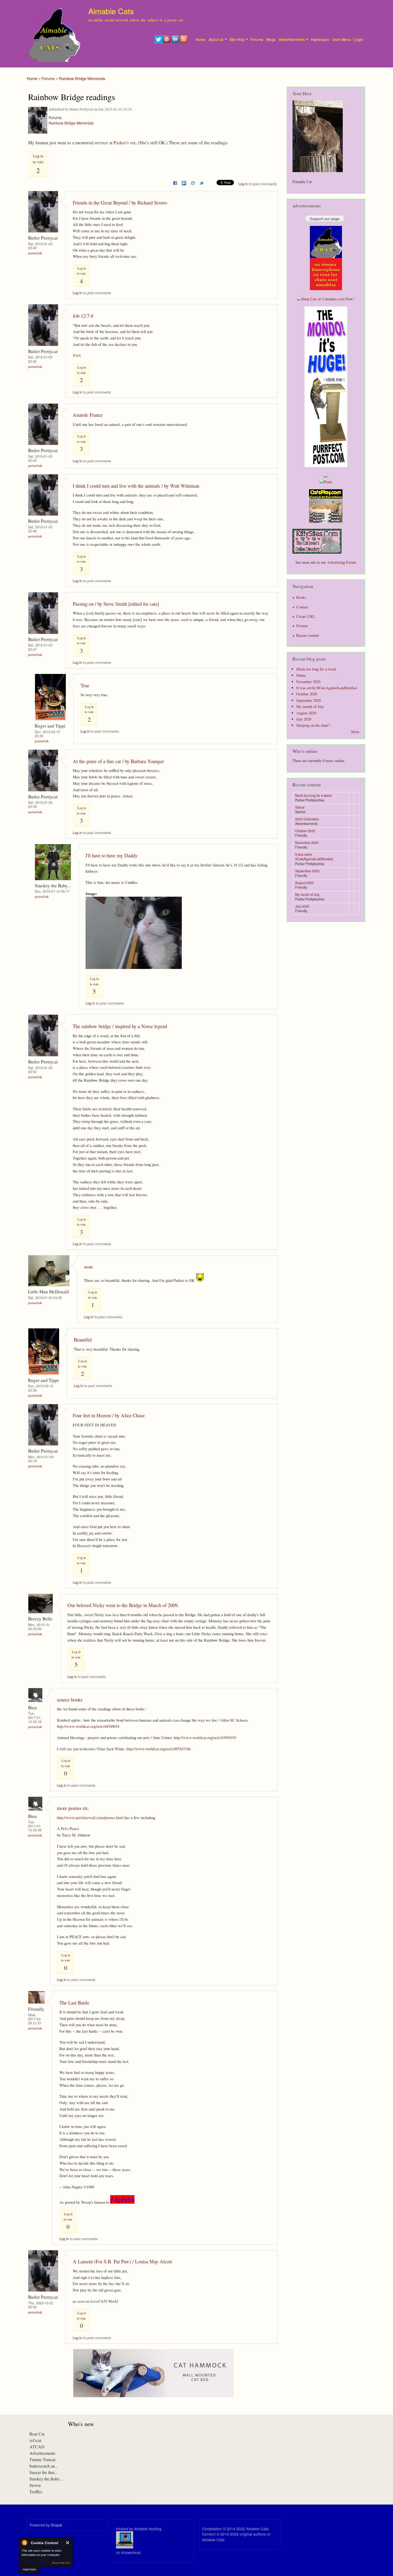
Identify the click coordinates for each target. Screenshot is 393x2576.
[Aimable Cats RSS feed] (184, 42)
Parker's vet (125, 143)
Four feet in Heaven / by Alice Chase (109, 1415)
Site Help (237, 39)
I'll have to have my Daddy (111, 855)
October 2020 (307, 694)
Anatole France (88, 415)
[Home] (54, 34)
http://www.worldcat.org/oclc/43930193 (205, 1737)
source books (70, 1700)
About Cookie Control (24, 2543)
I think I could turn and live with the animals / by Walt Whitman (136, 486)
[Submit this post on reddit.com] (193, 182)
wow (89, 1267)
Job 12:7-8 (83, 316)
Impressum (320, 39)
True (85, 685)
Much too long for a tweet (316, 669)
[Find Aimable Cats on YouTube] (167, 42)
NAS (77, 355)
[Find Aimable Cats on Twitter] (159, 42)
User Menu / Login (348, 39)
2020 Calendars (307, 819)
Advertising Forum (342, 562)
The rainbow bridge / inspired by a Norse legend (120, 1026)
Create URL (306, 616)
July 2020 (304, 719)
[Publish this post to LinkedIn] (184, 182)
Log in (243, 184)
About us (216, 39)
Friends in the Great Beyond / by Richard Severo (120, 202)
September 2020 (309, 700)
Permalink (35, 253)
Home (200, 39)
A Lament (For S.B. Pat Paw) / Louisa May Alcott (122, 2261)
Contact (302, 607)
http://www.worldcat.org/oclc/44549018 (88, 1726)
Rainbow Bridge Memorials (82, 78)
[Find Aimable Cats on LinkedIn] (176, 42)
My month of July (310, 706)
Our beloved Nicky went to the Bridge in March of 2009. (123, 1605)
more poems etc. (73, 1808)
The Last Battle (74, 2003)
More (355, 732)
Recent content (307, 635)
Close (68, 2543)
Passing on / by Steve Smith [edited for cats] (116, 604)
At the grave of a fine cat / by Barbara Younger (118, 761)
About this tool (61, 2563)
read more (29, 2569)
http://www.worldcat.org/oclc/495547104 (159, 1749)
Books (301, 597)
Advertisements (292, 39)
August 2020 (306, 713)
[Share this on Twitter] (202, 182)
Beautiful (83, 1340)
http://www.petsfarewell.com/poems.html (90, 1817)
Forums (257, 39)
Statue (301, 675)
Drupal (56, 2525)
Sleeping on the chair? (313, 725)
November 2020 (308, 682)
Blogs (271, 39)
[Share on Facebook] (175, 182)
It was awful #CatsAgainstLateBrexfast (327, 688)
